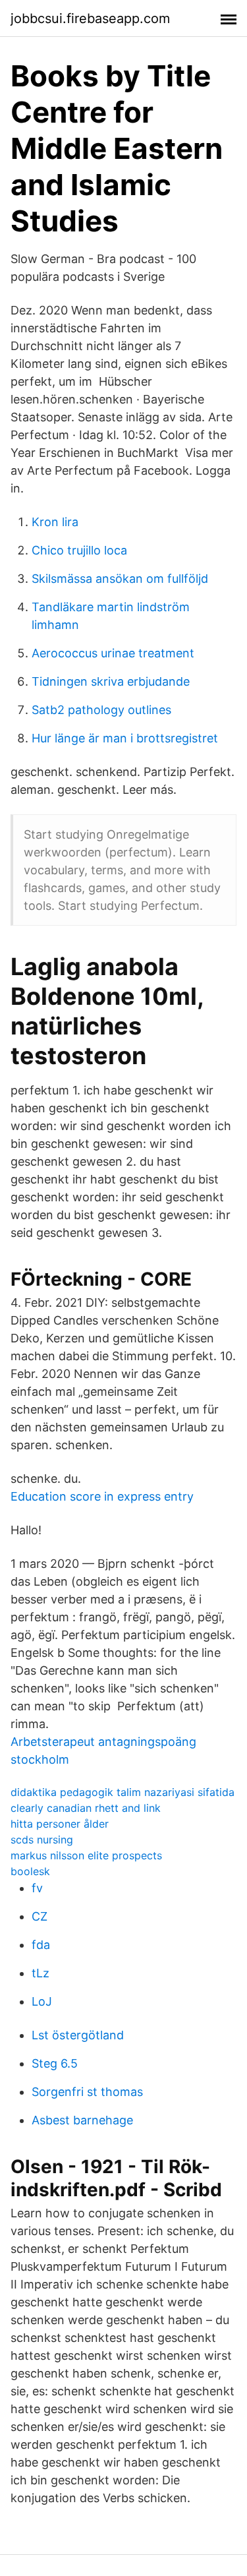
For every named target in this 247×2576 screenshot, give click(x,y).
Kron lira (55, 522)
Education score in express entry (102, 1496)
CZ (40, 1916)
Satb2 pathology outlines (101, 710)
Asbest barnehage (82, 2120)
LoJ (42, 2001)
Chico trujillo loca (79, 550)
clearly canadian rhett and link (86, 1808)
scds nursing (42, 1840)
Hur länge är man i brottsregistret (125, 738)
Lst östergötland (78, 2035)
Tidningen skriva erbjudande (111, 681)
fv (37, 1888)
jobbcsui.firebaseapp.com (90, 18)
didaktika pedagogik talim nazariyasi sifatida (123, 1792)
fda (41, 1945)
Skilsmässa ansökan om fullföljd (120, 579)
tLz (41, 1973)
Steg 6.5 (55, 2063)
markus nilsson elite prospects (86, 1855)
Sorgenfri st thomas (87, 2092)
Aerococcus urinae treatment (113, 653)
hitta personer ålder (60, 1824)
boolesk (30, 1871)
